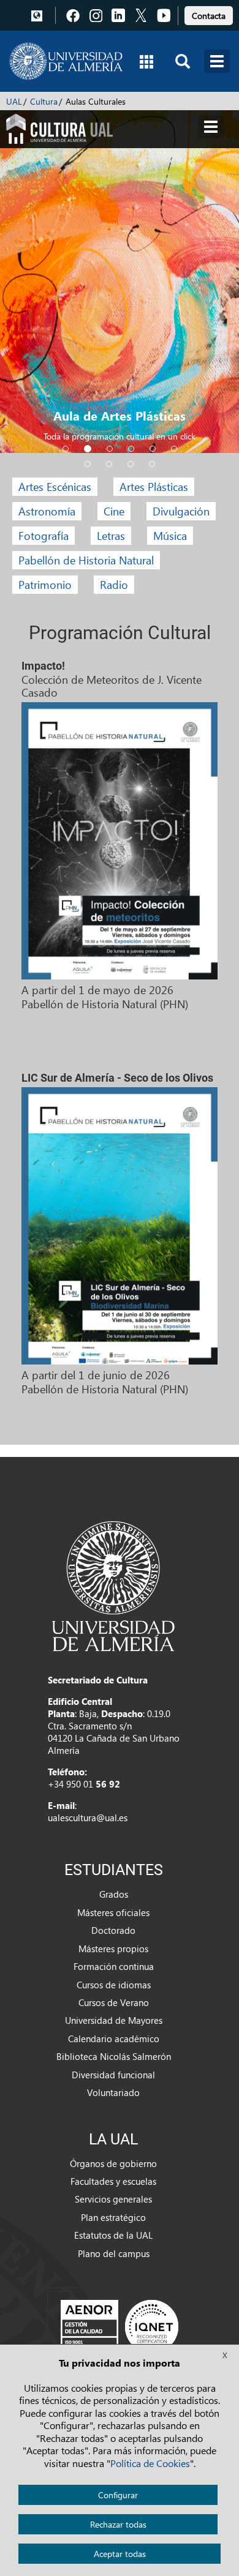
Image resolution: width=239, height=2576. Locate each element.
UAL (14, 101)
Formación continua (114, 1966)
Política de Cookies (150, 2463)
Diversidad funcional (113, 2075)
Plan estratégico (113, 2217)
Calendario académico (114, 2039)
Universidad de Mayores (114, 2020)
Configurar (118, 2495)
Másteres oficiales (113, 1912)
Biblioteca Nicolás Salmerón (114, 2056)
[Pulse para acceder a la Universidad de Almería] (113, 1585)
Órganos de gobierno (113, 2163)
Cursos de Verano (114, 2002)
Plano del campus (114, 2253)
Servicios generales (113, 2199)
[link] (209, 14)
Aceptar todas (120, 2554)
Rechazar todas (118, 2524)
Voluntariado (113, 2092)
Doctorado (113, 1930)
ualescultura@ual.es (88, 1818)
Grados (114, 1894)
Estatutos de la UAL (113, 2235)
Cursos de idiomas (114, 1985)
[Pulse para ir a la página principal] (66, 61)
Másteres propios (113, 1949)
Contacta (209, 16)
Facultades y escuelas (113, 2181)
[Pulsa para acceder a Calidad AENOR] (120, 2326)
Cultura (44, 101)
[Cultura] (59, 127)
